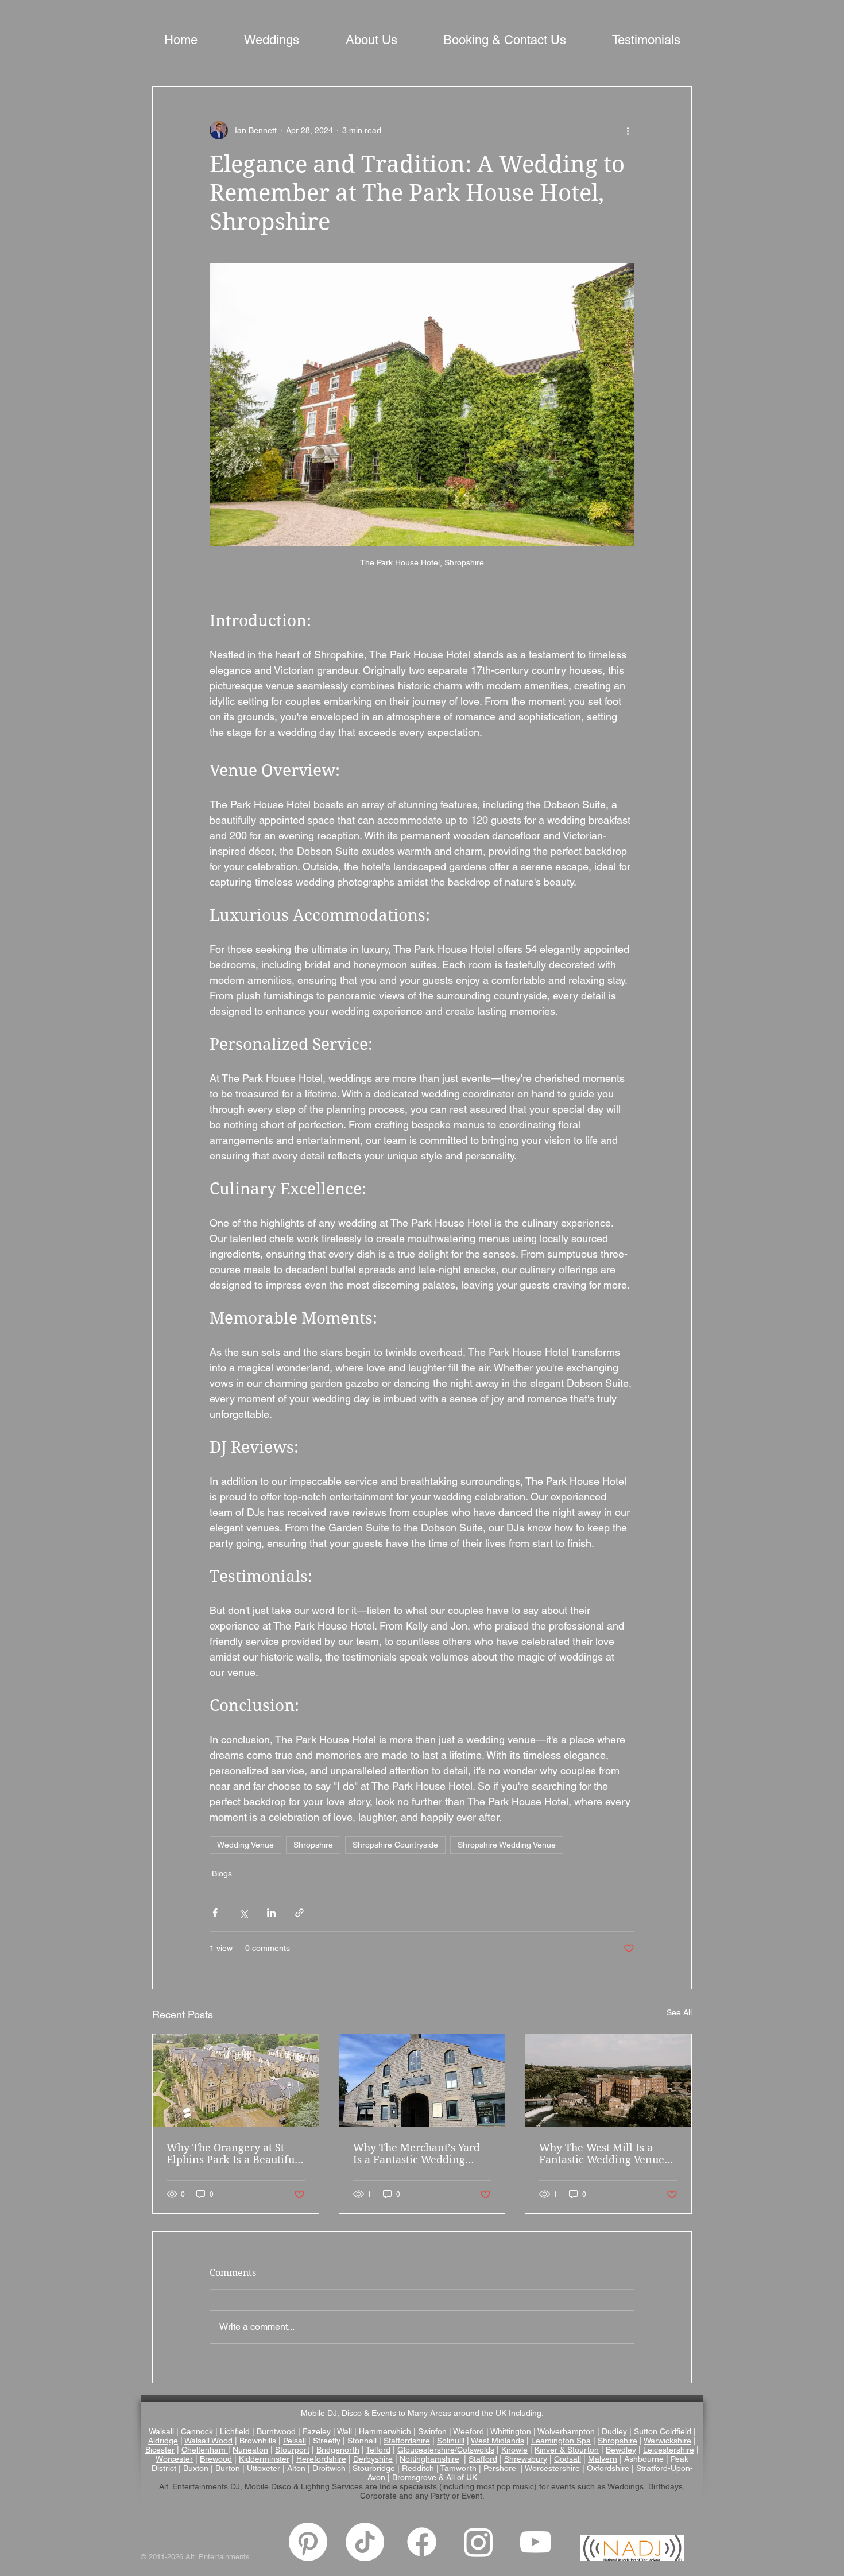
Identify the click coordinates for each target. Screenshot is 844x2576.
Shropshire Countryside (395, 1845)
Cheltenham (204, 2450)
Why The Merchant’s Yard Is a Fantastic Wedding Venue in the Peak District (417, 2154)
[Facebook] (422, 2542)
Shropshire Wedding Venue (507, 1845)
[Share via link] (299, 1913)
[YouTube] (535, 2542)
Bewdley (621, 2450)
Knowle (514, 2450)
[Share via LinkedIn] (271, 1913)
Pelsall (295, 2441)
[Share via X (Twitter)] (243, 1913)
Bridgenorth (338, 2450)
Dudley (614, 2431)
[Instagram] (479, 2542)
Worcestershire (552, 2468)
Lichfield (235, 2431)
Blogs (222, 1873)
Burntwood (276, 2431)
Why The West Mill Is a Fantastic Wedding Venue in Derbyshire (602, 2154)
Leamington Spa (561, 2441)
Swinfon (432, 2431)
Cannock (197, 2431)
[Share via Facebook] (215, 1913)
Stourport (292, 2450)
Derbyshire (373, 2459)
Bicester (160, 2450)
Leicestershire (669, 2450)
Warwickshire (667, 2441)
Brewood (216, 2459)
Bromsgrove (414, 2477)
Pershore (500, 2468)
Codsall (568, 2459)
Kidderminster (264, 2459)
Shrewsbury (526, 2459)
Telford (378, 2450)
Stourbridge (375, 2468)
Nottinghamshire (429, 2459)
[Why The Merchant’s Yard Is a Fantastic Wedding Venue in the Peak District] (422, 2081)
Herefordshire (321, 2459)
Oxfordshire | (610, 2468)
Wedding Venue (245, 1845)
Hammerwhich (385, 2431)
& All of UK (458, 2477)
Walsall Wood (208, 2441)
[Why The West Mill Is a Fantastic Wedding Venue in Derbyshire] (608, 2081)
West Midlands (498, 2441)
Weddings (626, 2486)
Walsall (161, 2431)
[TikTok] (365, 2542)
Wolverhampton (566, 2431)
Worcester (174, 2459)
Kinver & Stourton (567, 2450)
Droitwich (329, 2468)
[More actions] (628, 130)
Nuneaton (250, 2450)
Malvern (603, 2459)
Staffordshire (407, 2441)
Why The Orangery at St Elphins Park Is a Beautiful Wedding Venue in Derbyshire (232, 2154)
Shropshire (313, 1845)
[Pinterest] (308, 2542)
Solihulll (451, 2441)
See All (679, 2012)
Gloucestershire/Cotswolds (446, 2450)
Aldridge (163, 2441)
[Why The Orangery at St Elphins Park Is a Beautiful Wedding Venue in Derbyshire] (236, 2081)
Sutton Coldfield (663, 2431)
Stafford (483, 2459)
